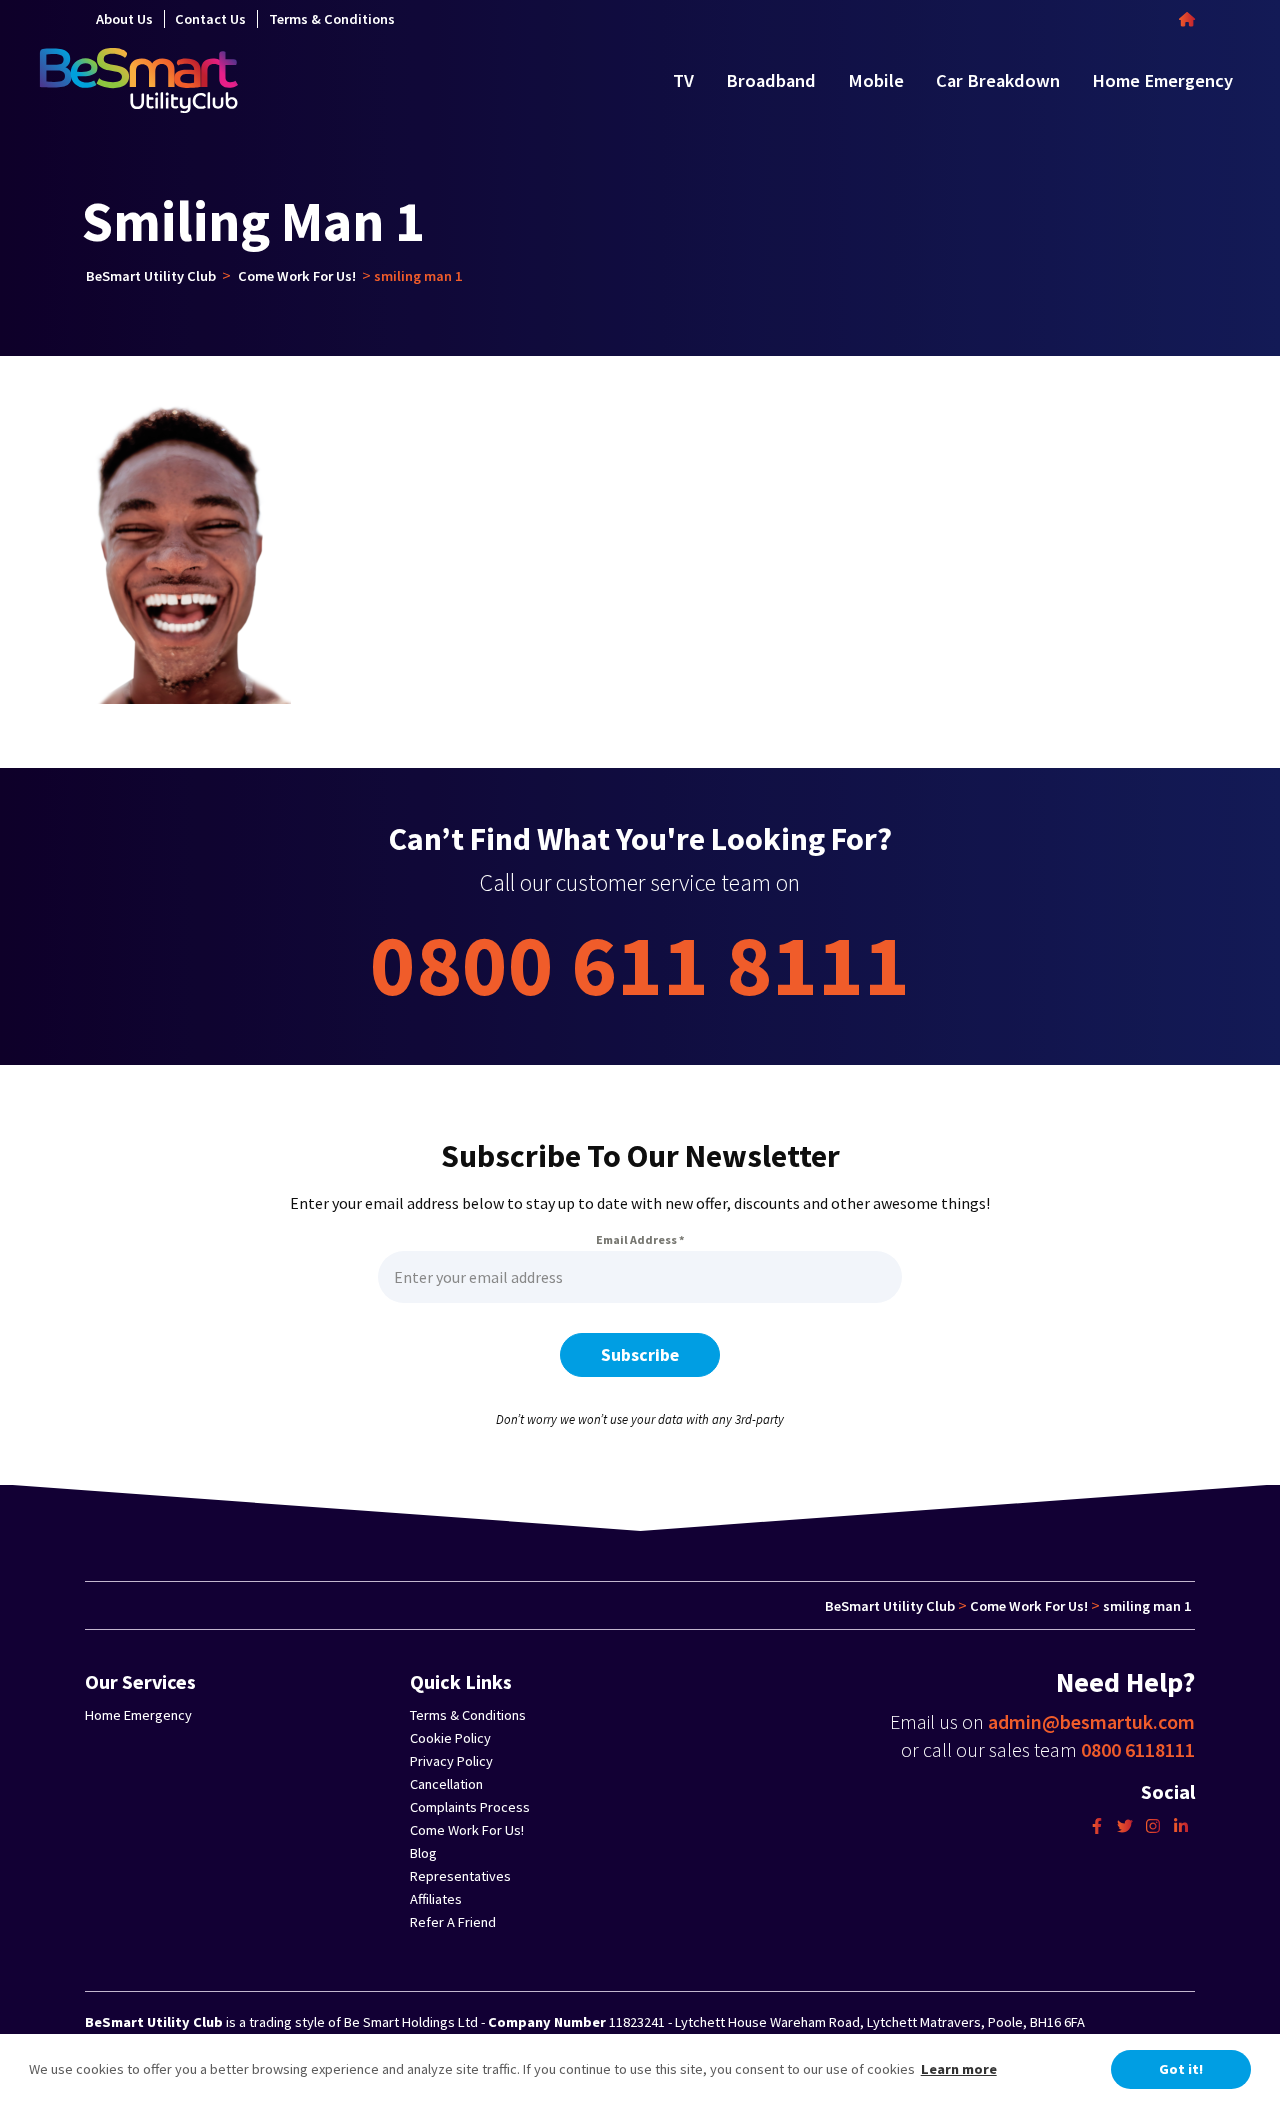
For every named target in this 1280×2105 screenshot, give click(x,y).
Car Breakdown (998, 80)
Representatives (460, 1876)
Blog (423, 1853)
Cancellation (446, 1784)
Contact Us (210, 19)
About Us (124, 19)
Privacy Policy (451, 1761)
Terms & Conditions (332, 19)
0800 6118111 (1138, 1749)
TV (683, 80)
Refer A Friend (453, 1922)
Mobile (876, 80)
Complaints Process (470, 1807)
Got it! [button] (1181, 2069)
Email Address (640, 1239)
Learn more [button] (959, 2069)
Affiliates (436, 1899)
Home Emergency (1162, 80)
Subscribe (640, 1355)
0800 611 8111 (640, 964)
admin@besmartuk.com (1091, 1721)
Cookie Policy (450, 1738)
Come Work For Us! (467, 1830)
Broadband (771, 80)
